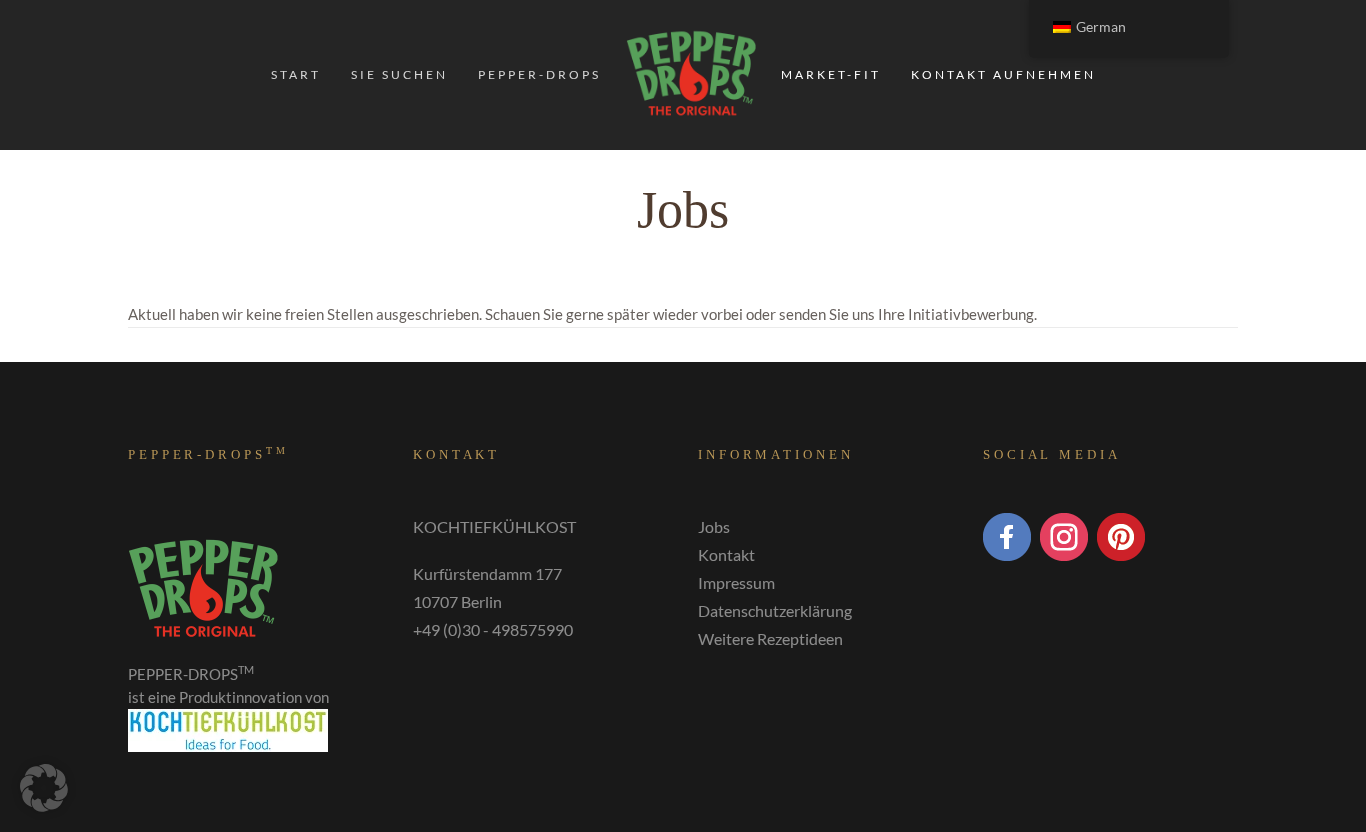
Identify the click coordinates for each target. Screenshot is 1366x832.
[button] (44, 788)
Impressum (736, 582)
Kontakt (726, 554)
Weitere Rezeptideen (770, 638)
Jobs (714, 526)
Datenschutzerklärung (775, 610)
